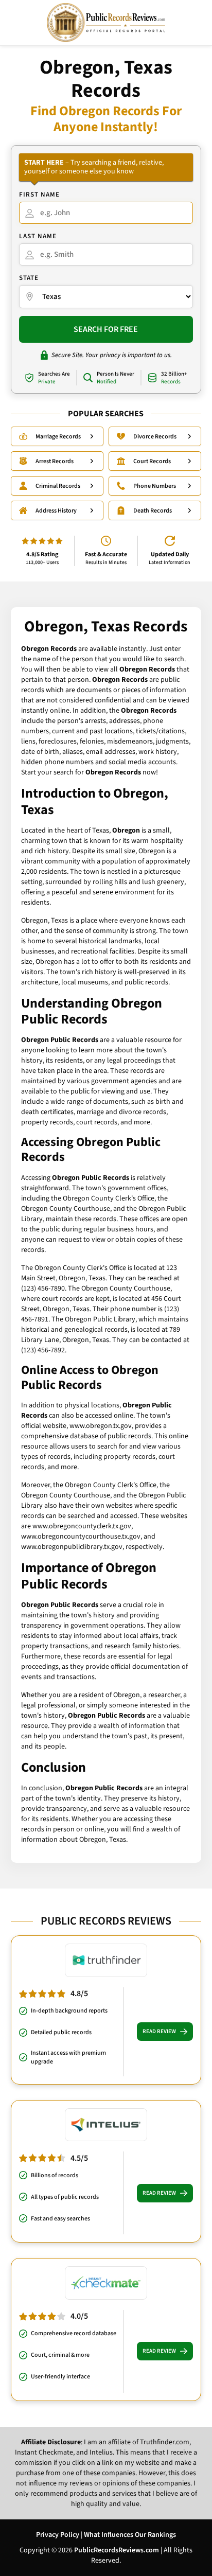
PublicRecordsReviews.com (117, 2550)
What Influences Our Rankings (130, 2535)
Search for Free (106, 329)
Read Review (159, 2031)
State (29, 278)
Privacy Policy (58, 2535)
